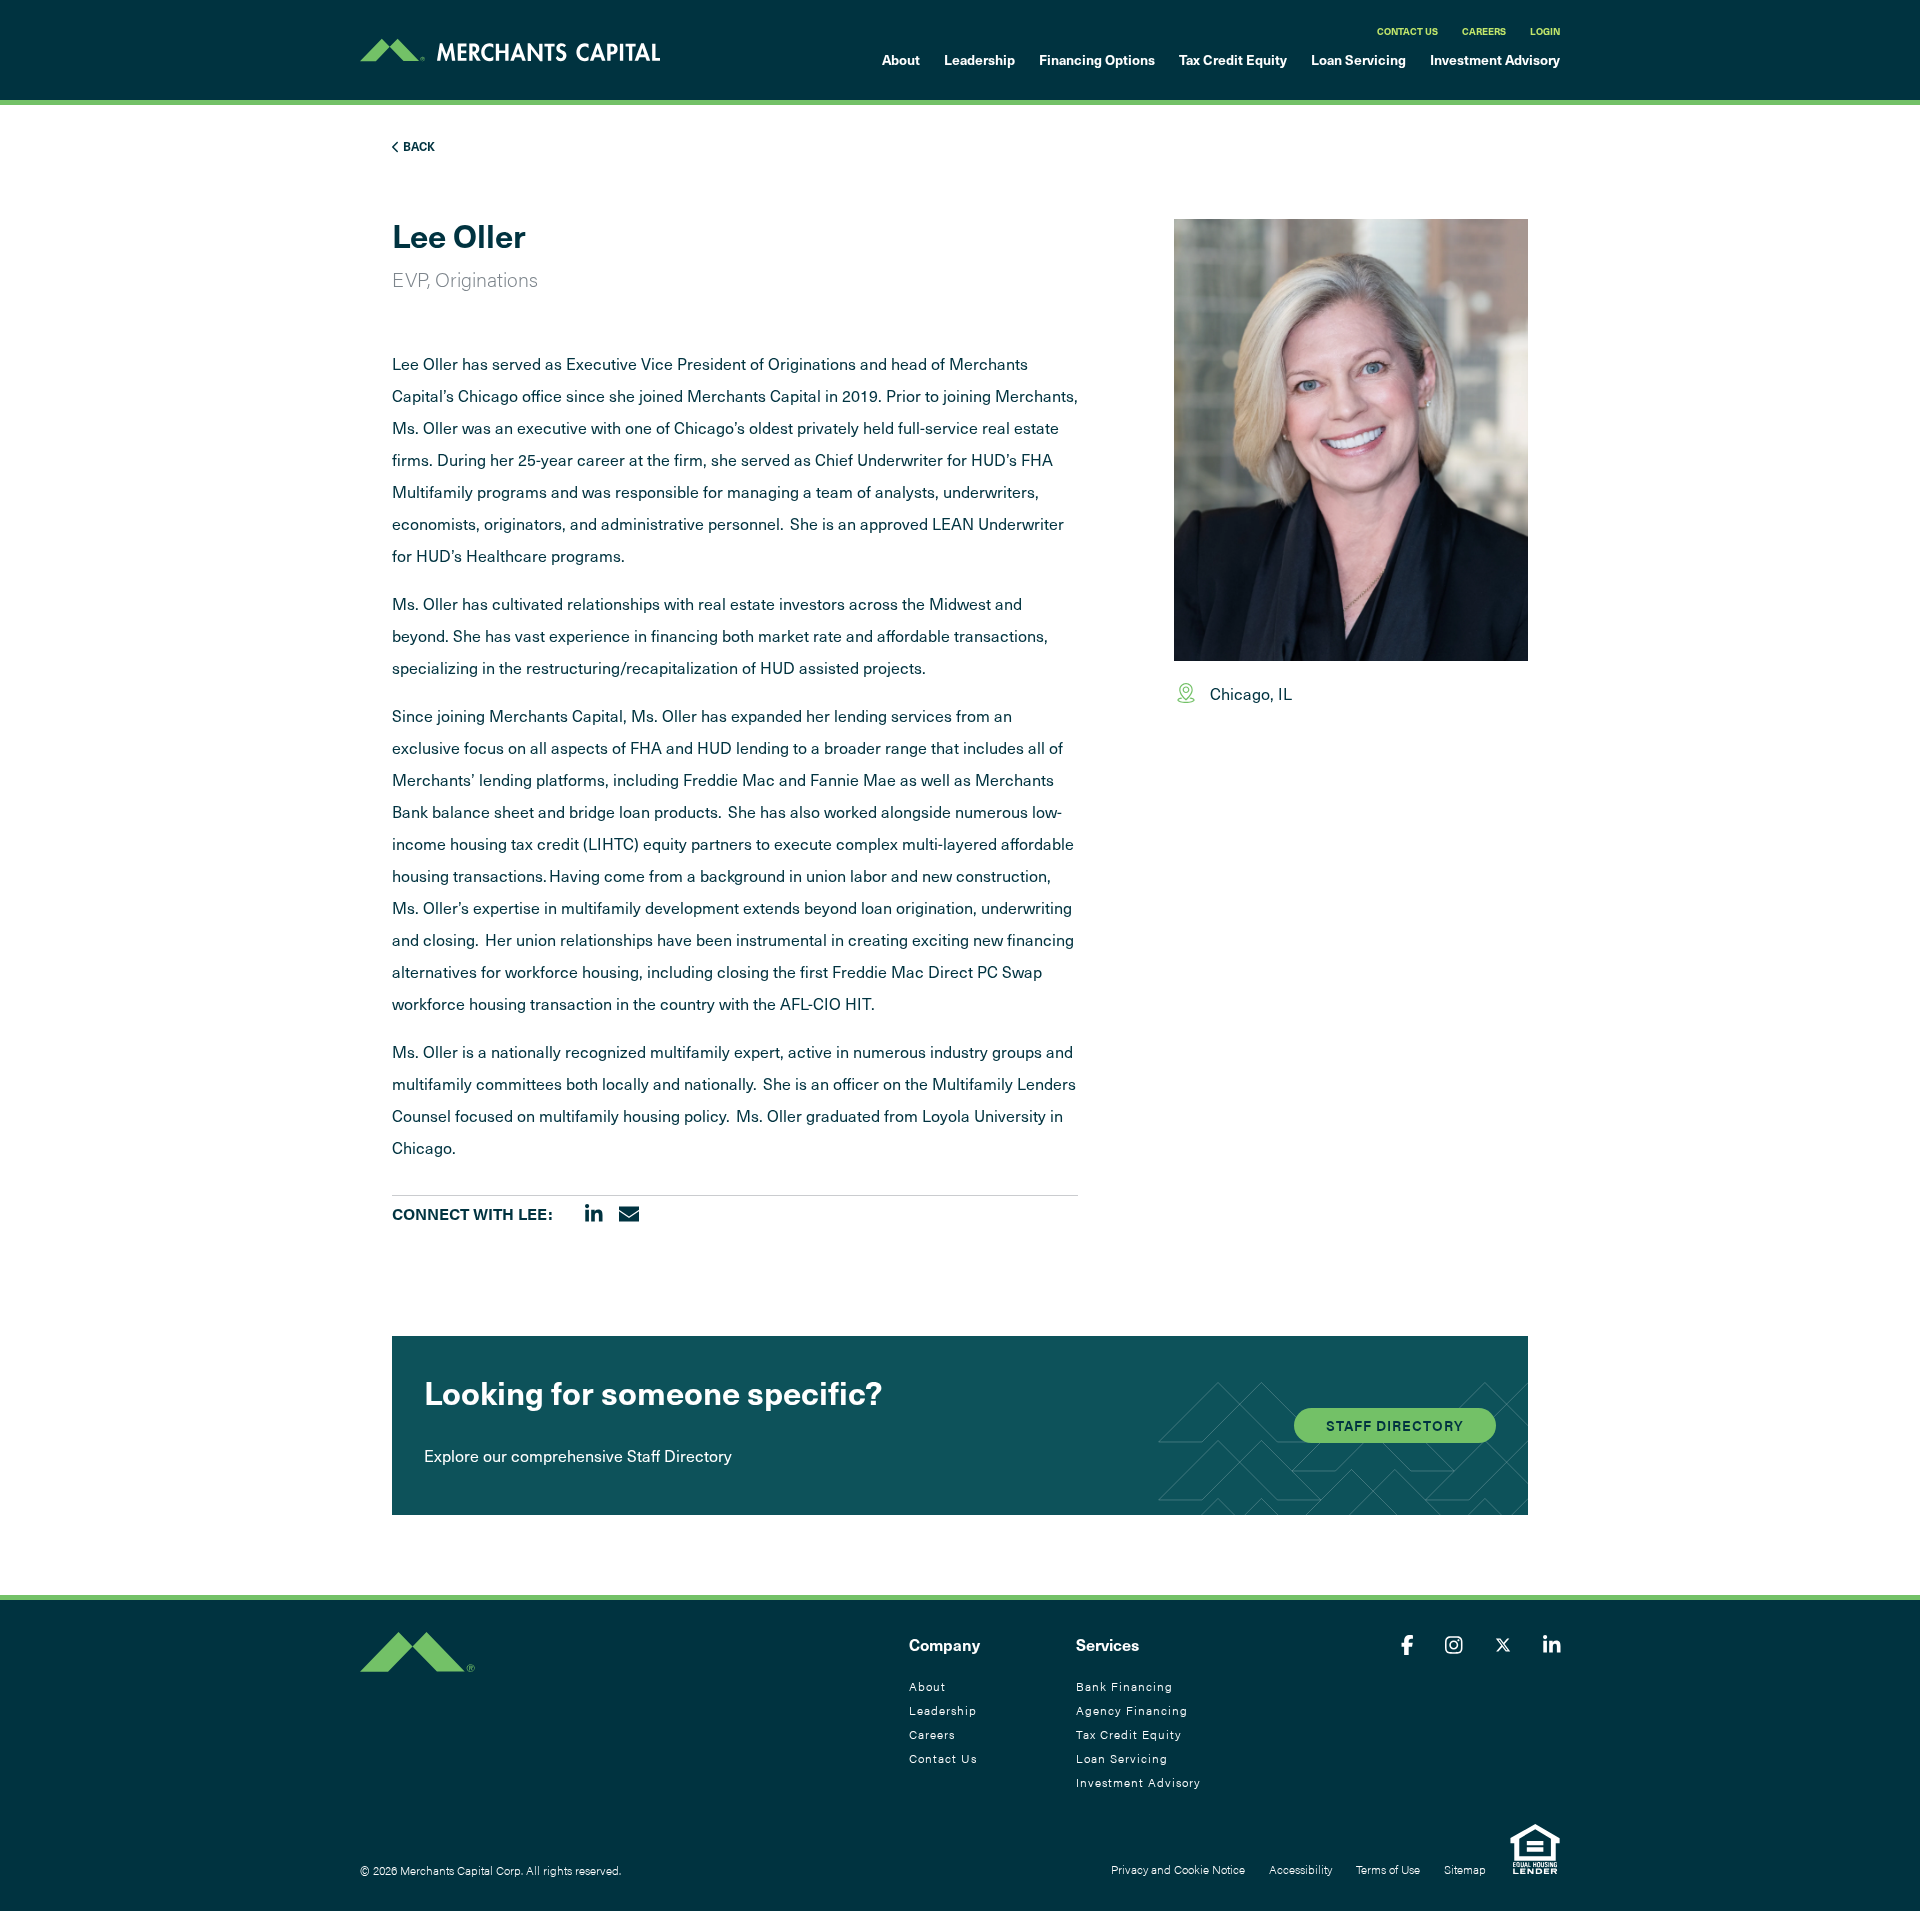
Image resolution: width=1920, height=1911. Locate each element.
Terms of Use (1388, 1869)
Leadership (979, 59)
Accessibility (1300, 1869)
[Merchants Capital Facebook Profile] (1407, 1644)
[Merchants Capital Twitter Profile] (1503, 1644)
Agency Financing (1132, 1710)
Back (417, 146)
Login (1545, 31)
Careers (1484, 31)
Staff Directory (1395, 1425)
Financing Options (1097, 59)
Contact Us (1407, 31)
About (901, 59)
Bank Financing (1124, 1686)
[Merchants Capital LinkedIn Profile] (1552, 1644)
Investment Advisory (1495, 59)
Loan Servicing (1358, 59)
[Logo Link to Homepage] (510, 50)
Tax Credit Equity (1233, 59)
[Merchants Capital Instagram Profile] (1454, 1644)
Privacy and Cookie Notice (1178, 1869)
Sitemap (1465, 1869)
